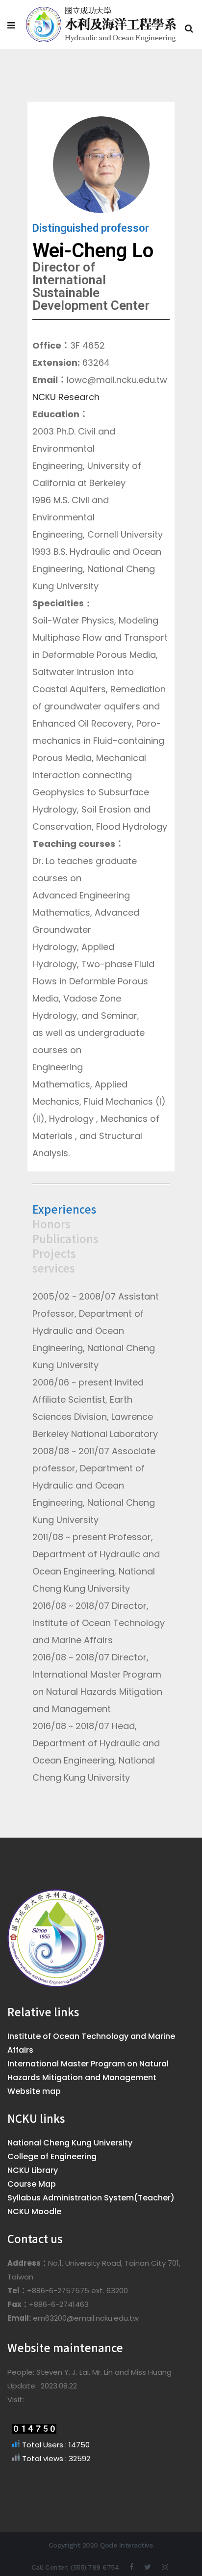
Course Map (32, 2184)
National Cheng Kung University (70, 2143)
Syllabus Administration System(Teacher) (91, 2198)
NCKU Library (33, 2170)
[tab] (101, 1209)
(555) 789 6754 (95, 2567)
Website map (34, 2091)
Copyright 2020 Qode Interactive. (101, 2545)
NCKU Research (66, 397)
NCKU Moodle (34, 2211)
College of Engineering (52, 2156)
